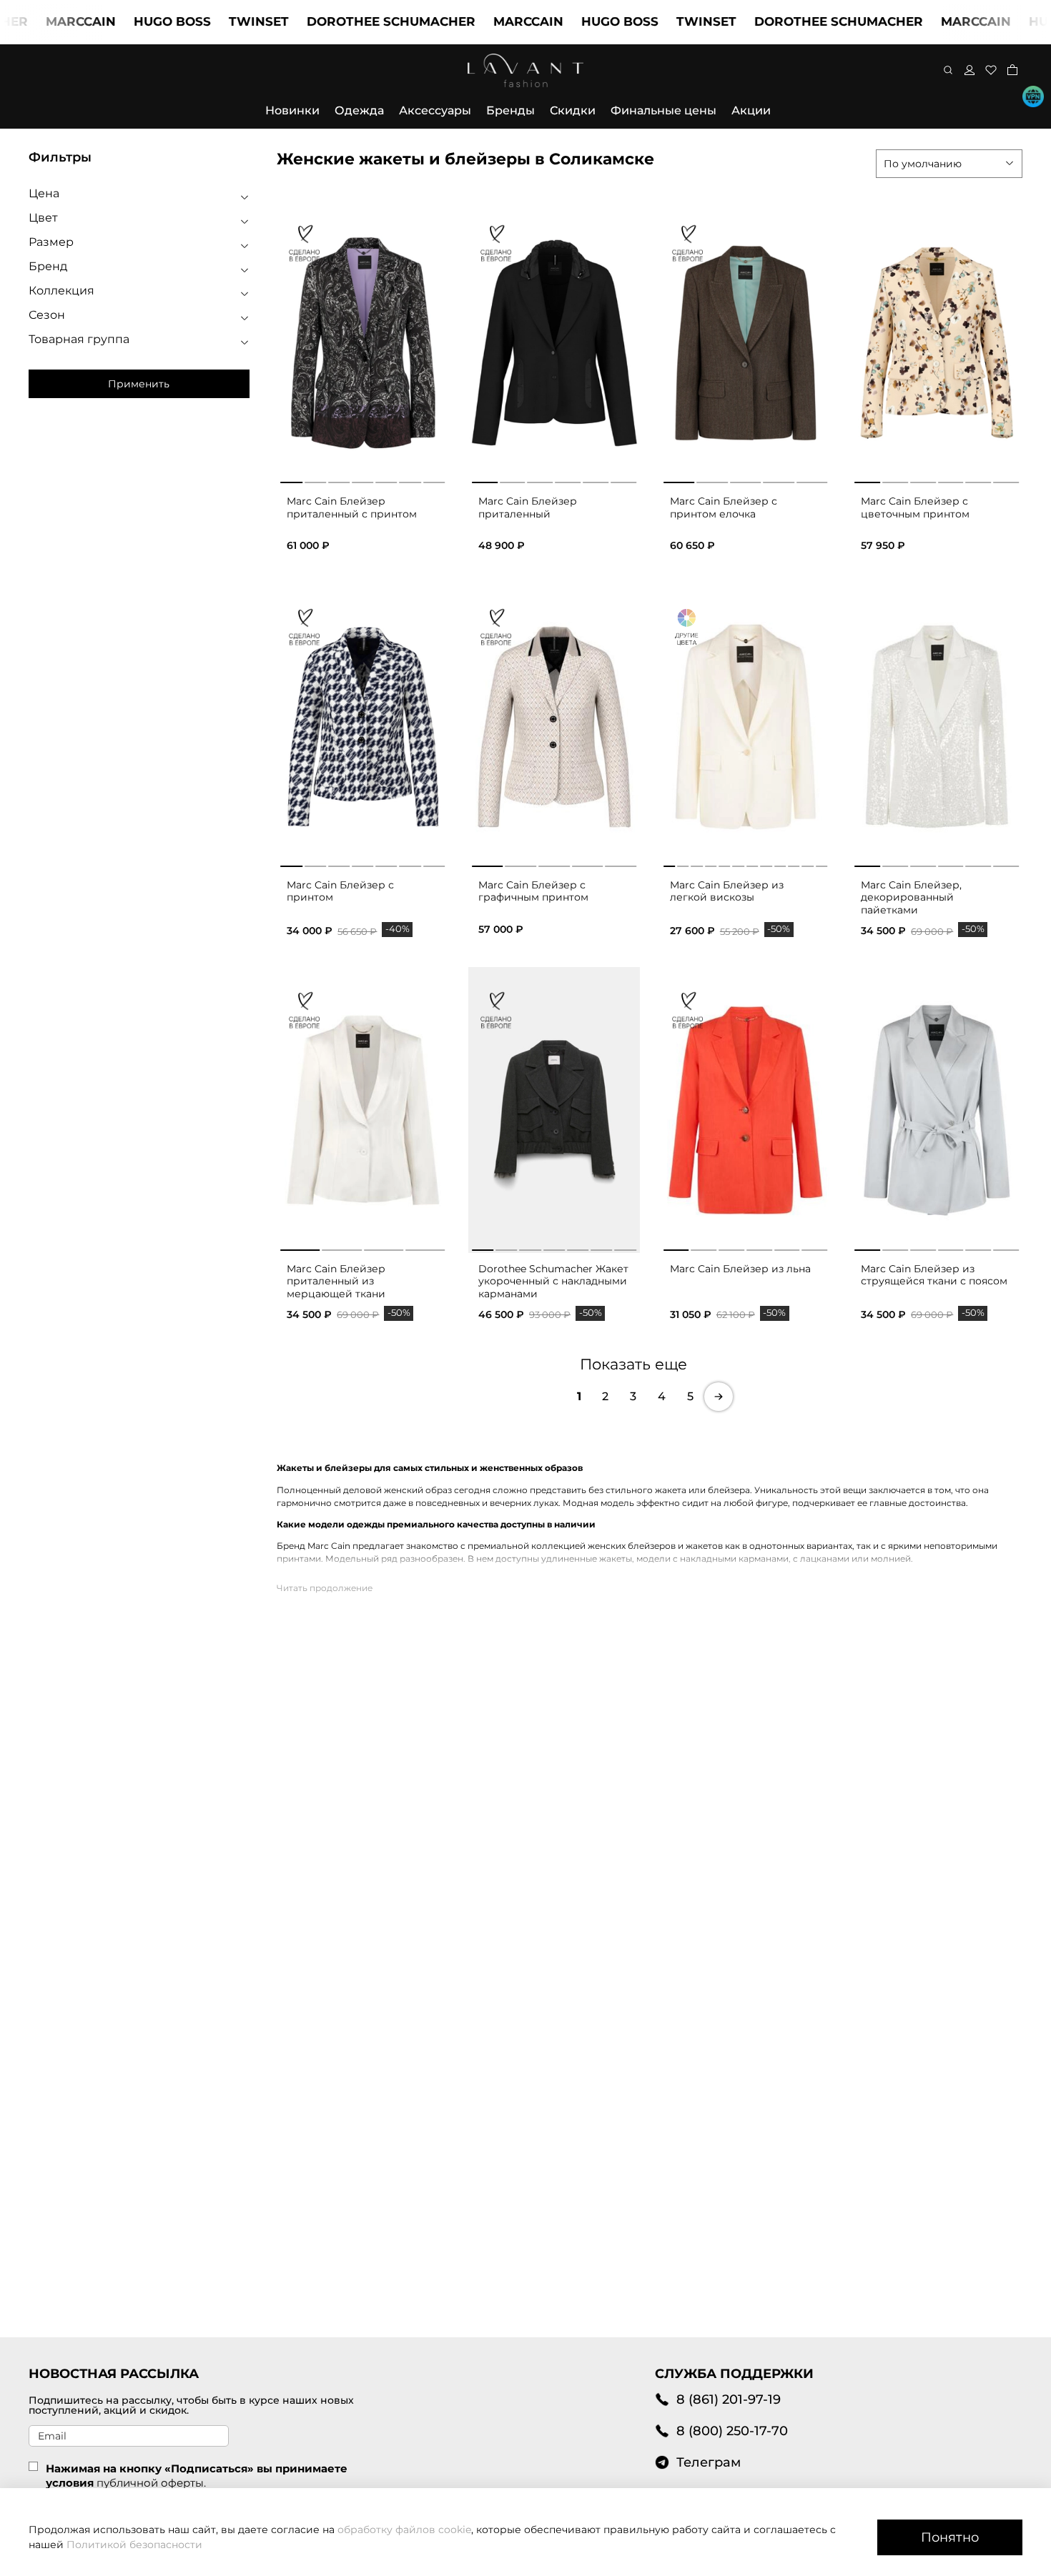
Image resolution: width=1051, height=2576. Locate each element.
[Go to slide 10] (794, 863)
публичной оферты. (151, 2483)
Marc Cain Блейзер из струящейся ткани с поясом (934, 1275)
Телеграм (709, 2462)
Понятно (950, 2537)
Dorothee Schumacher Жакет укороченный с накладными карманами (553, 1281)
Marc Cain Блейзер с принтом (340, 891)
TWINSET (204, 21)
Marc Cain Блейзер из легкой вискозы (727, 891)
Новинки (292, 110)
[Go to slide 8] (766, 863)
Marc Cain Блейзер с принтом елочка (724, 507)
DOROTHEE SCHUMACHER (336, 21)
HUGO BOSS (117, 21)
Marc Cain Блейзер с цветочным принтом (915, 507)
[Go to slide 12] (821, 863)
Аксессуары (435, 110)
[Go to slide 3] (339, 480)
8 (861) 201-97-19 (729, 2399)
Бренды (510, 110)
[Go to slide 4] (362, 480)
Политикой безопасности (134, 2545)
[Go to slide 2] (315, 480)
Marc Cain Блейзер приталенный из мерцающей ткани (336, 1281)
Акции (751, 110)
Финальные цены (663, 110)
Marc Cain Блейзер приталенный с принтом (352, 507)
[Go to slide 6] (410, 480)
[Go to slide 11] (808, 863)
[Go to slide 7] (434, 480)
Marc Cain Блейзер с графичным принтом (533, 891)
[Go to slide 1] (291, 480)
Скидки (573, 110)
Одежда (359, 110)
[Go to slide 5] (386, 480)
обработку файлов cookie (404, 2530)
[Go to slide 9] (780, 863)
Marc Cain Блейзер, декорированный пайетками (911, 897)
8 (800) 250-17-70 (732, 2431)
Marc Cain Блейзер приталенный (528, 507)
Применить (139, 384)
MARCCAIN (473, 21)
